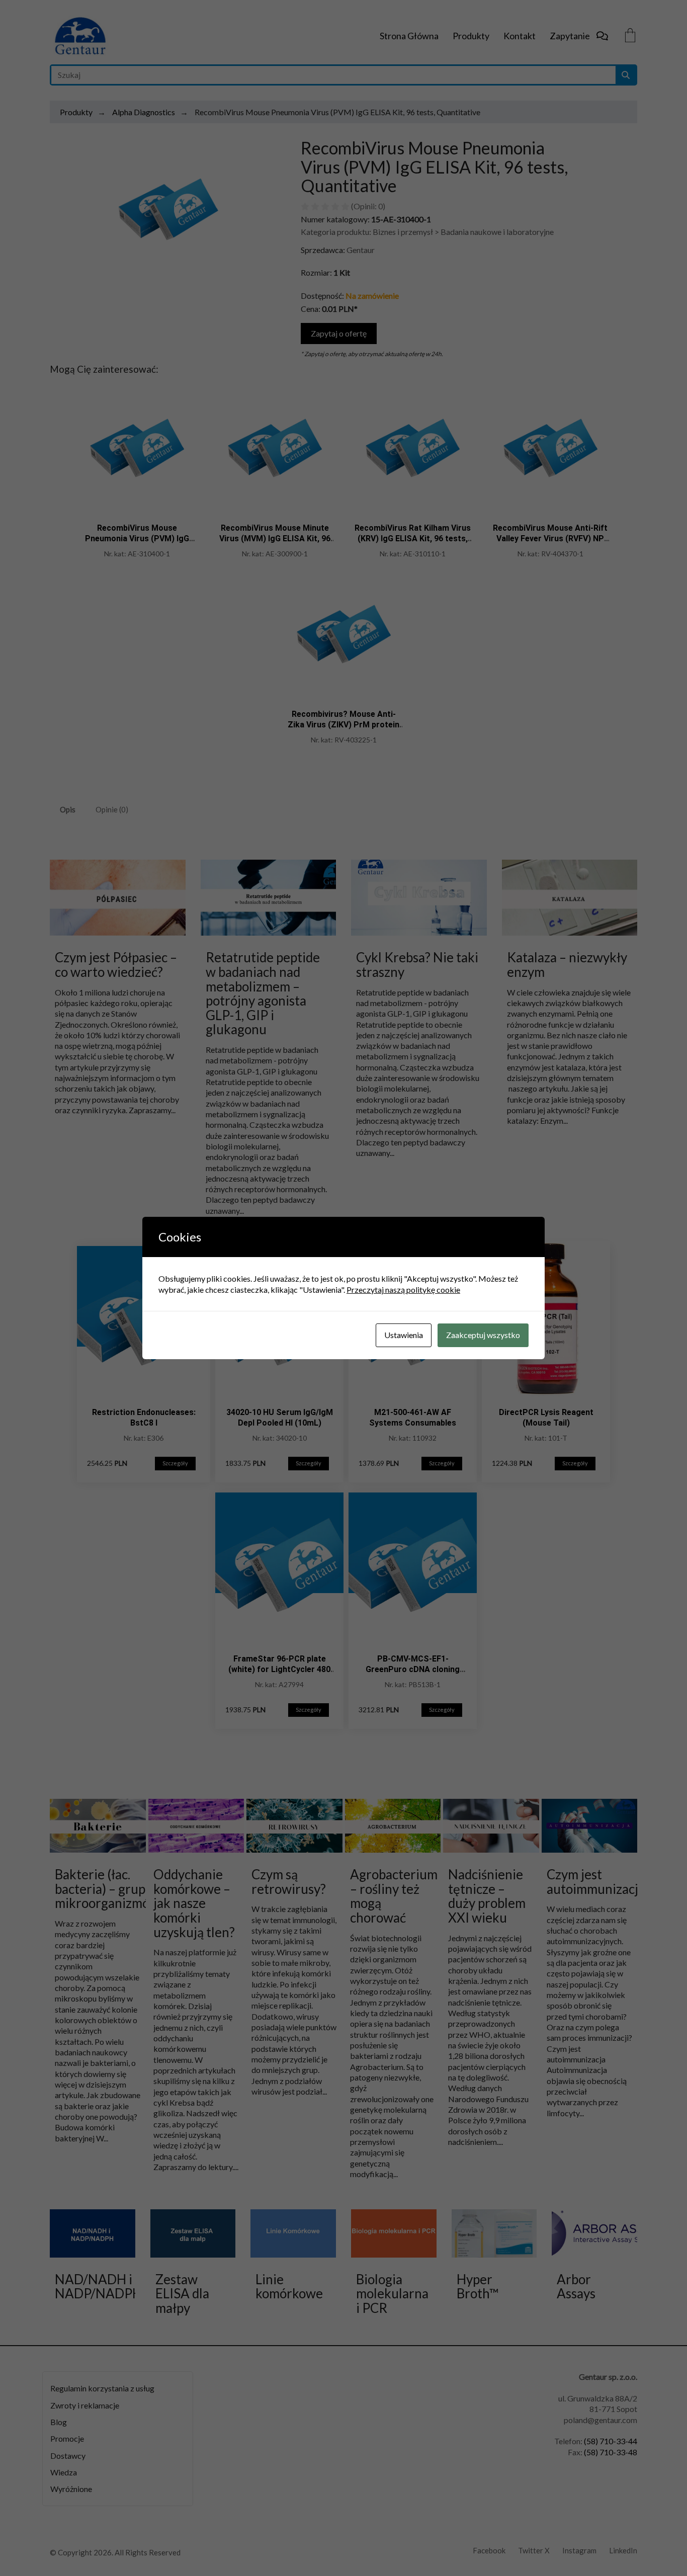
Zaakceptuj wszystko (483, 1335)
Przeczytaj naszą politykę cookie (403, 1290)
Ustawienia (404, 1335)
